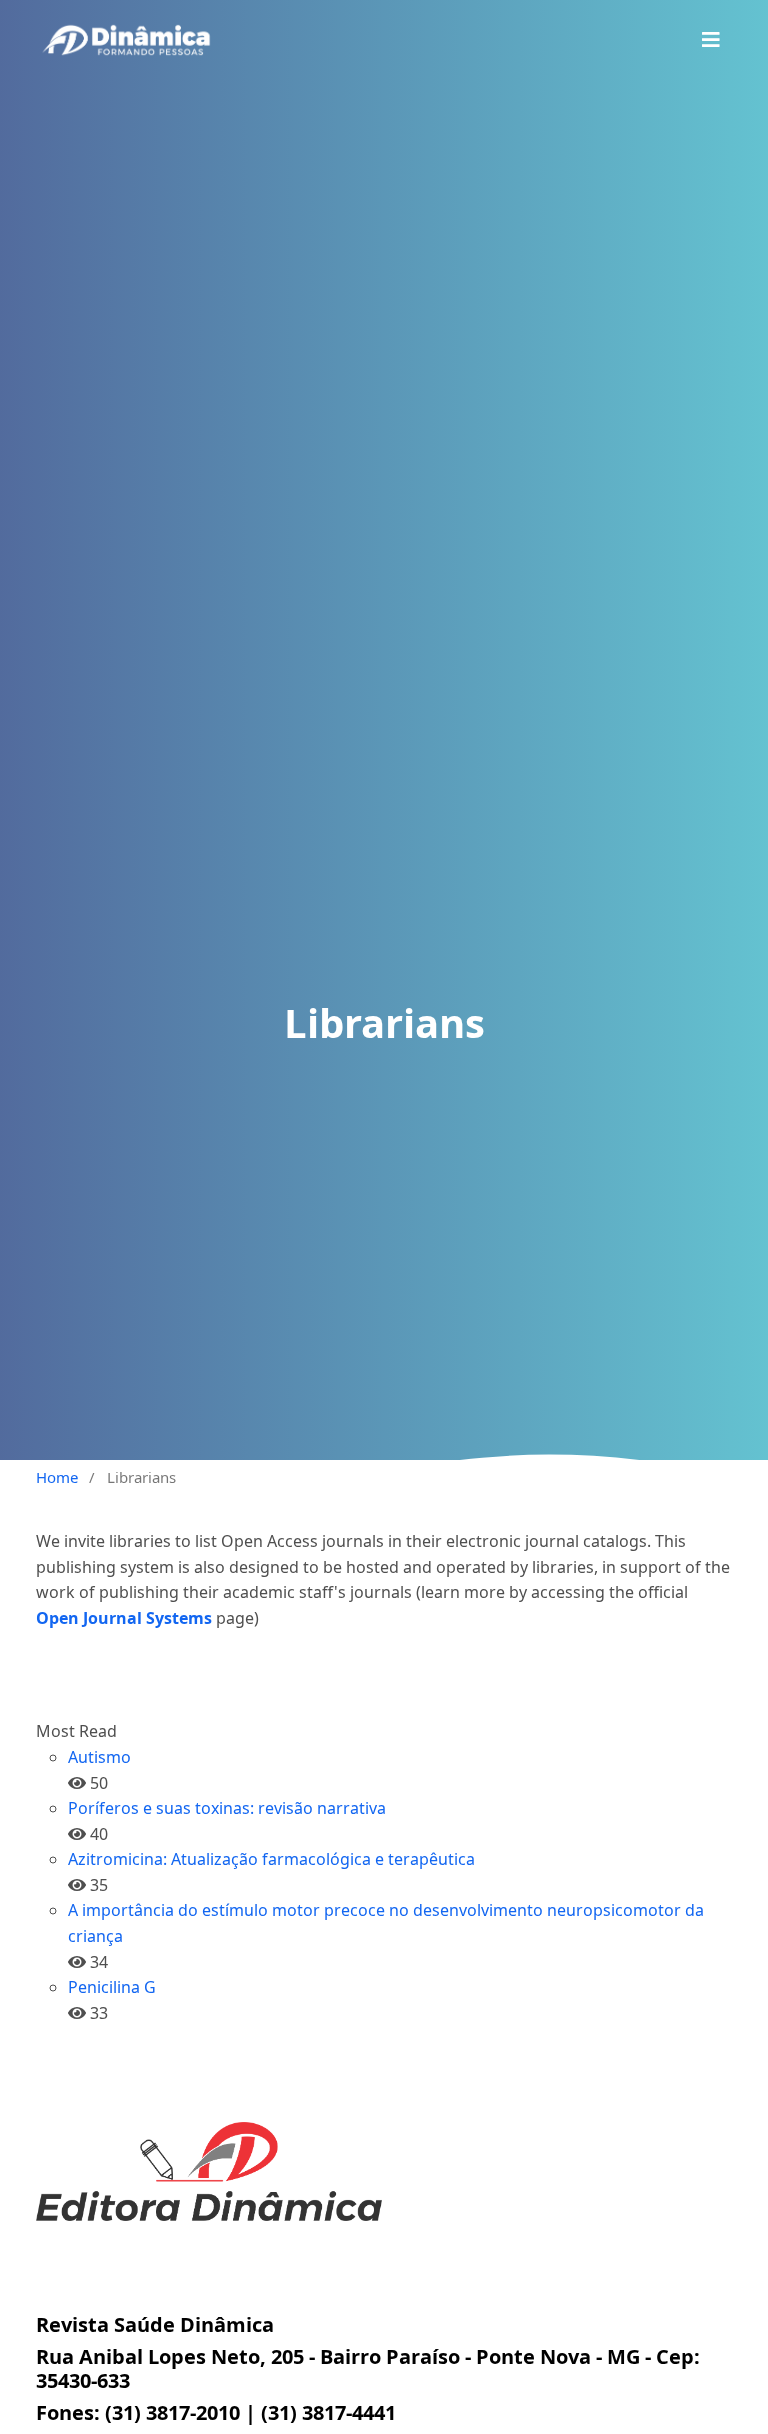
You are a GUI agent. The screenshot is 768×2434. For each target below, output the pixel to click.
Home (57, 1477)
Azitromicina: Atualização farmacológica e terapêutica (271, 1859)
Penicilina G (112, 1987)
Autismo (99, 1757)
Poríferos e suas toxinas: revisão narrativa (227, 1808)
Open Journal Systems (124, 1618)
